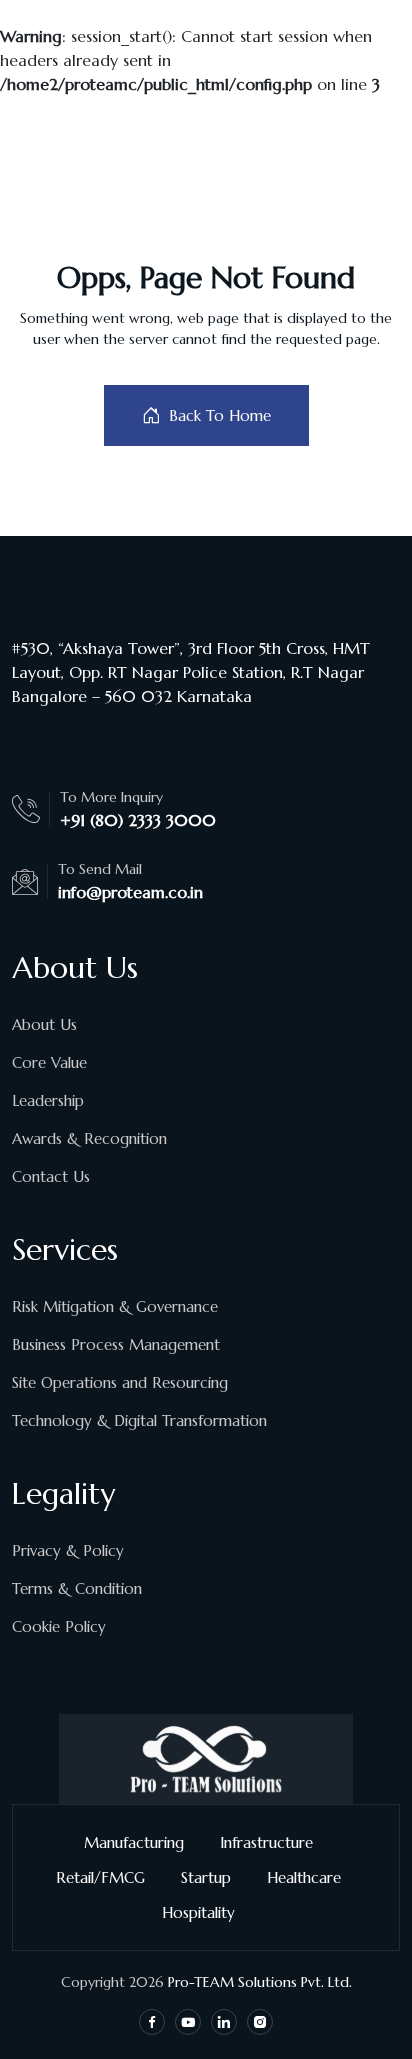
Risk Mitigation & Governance (115, 1306)
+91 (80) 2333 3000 (138, 820)
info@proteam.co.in (130, 892)
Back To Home (220, 415)
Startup (206, 1877)
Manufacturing (134, 1842)
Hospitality (198, 1912)
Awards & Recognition (89, 1138)
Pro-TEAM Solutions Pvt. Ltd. (260, 1982)
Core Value (49, 1062)
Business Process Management (116, 1344)
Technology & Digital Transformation (139, 1420)
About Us (44, 1024)
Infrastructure (266, 1842)
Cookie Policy (59, 1626)
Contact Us (51, 1176)
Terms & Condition (77, 1588)
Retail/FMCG (100, 1877)
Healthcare (304, 1877)
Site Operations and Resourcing (120, 1382)
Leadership (48, 1100)
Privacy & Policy (68, 1550)
